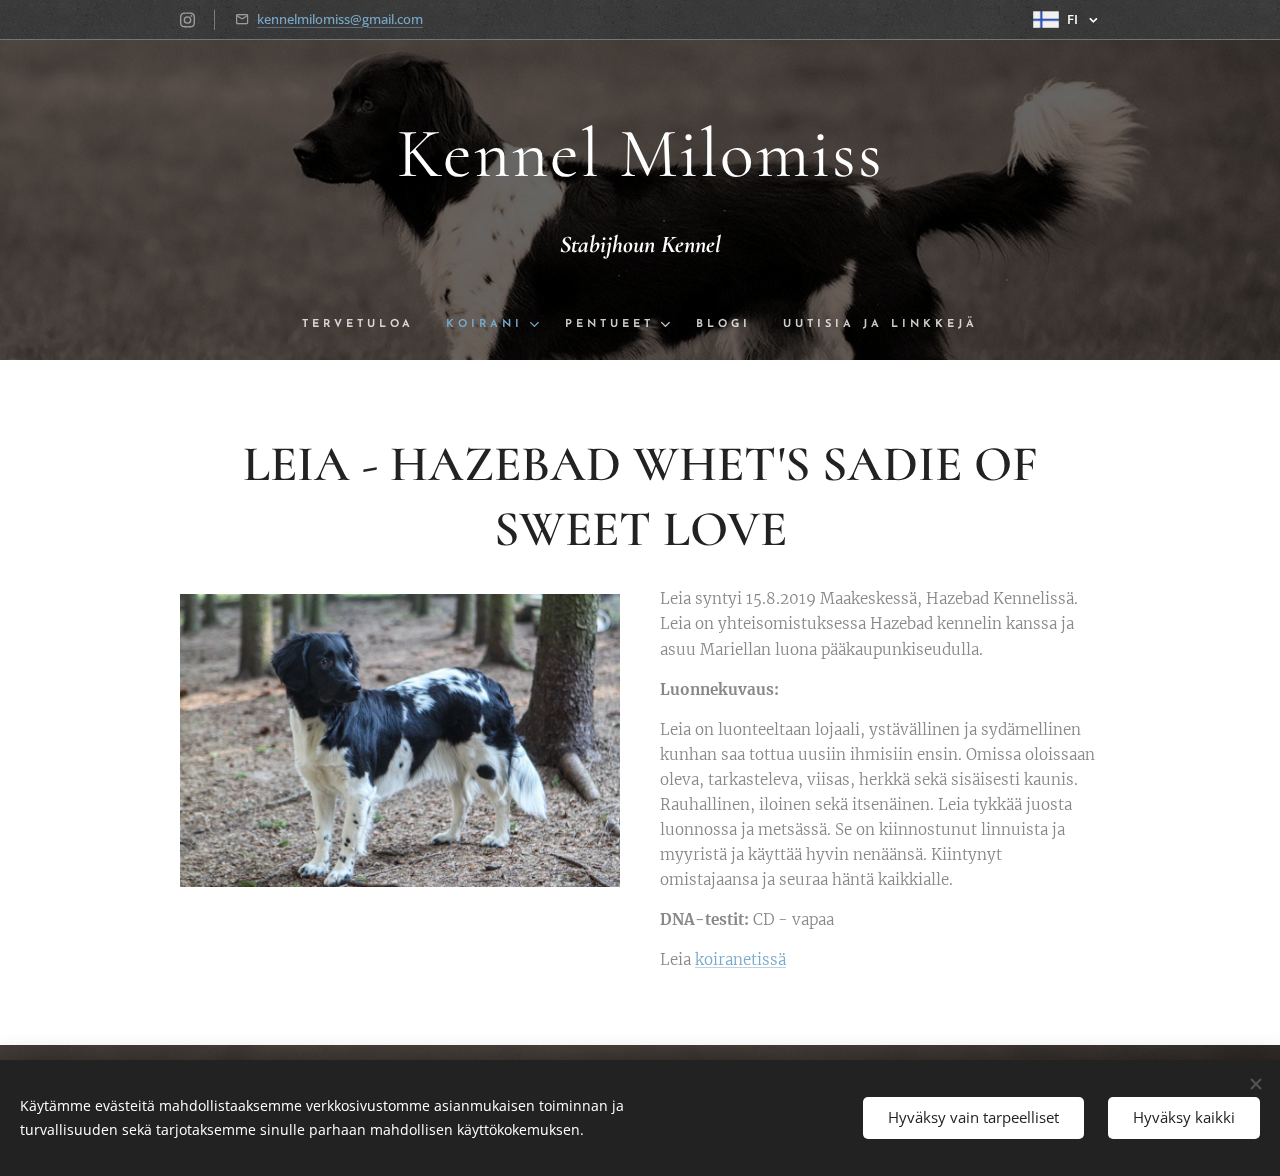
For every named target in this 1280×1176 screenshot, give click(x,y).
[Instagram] (187, 20)
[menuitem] (366, 325)
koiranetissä (740, 959)
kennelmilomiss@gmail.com (340, 19)
